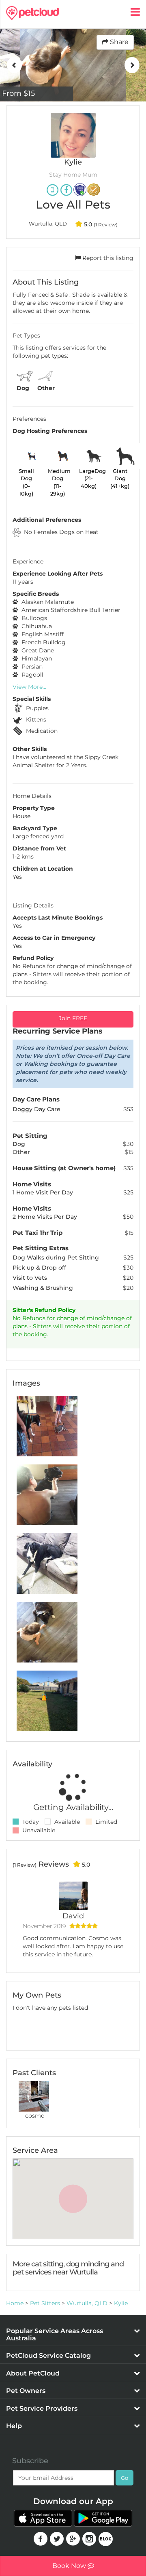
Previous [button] (14, 65)
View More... (29, 687)
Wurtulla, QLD (87, 2303)
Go (125, 2478)
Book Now (70, 2566)
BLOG (106, 2539)
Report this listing (107, 258)
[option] (73, 65)
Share (118, 42)
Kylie (121, 2303)
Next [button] (132, 65)
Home (15, 2303)
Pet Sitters (45, 2303)
